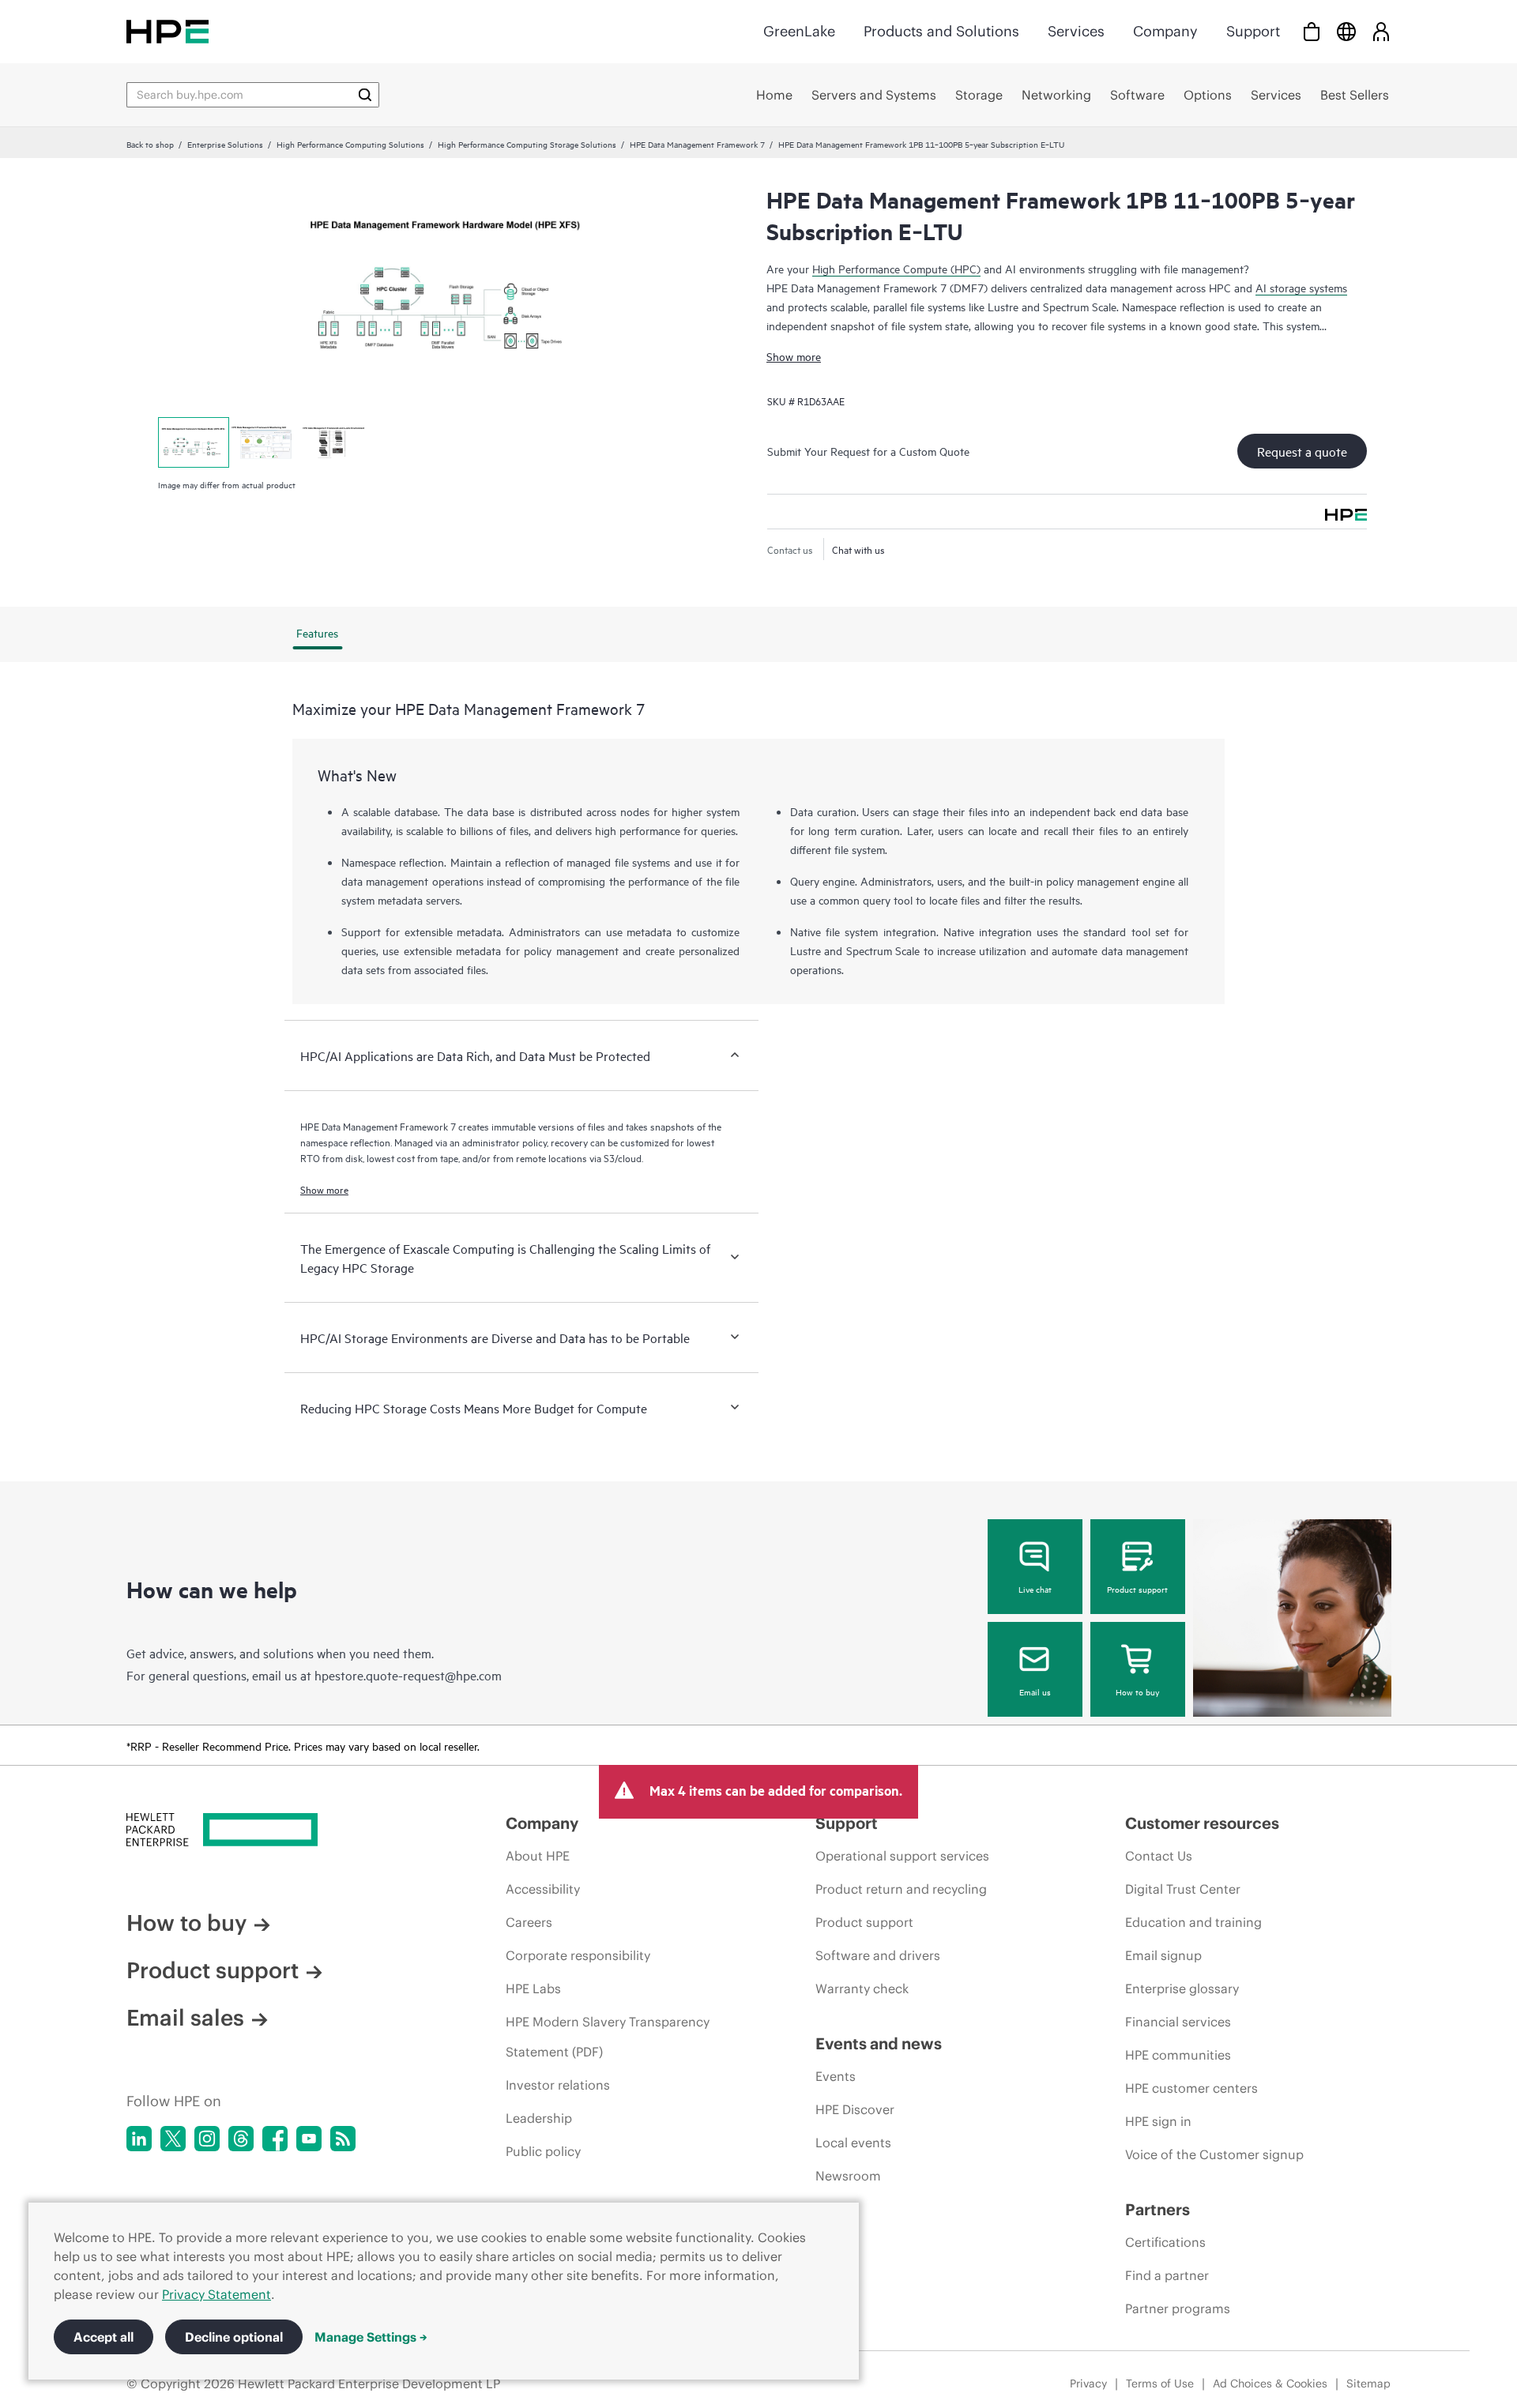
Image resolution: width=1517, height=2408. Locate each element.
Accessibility (543, 1889)
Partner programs (1178, 2308)
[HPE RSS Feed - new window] (343, 2139)
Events (836, 2076)
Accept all (104, 2337)
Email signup (1163, 1955)
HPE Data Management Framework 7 (697, 144)
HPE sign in (1158, 2121)
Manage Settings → (371, 2337)
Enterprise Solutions (225, 144)
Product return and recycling (901, 1889)
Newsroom (848, 2176)
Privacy (1088, 2384)
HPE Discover (855, 2109)
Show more (794, 356)
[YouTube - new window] (309, 2139)
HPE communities (1178, 2055)
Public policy (543, 2151)
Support (1253, 31)
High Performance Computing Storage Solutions (527, 144)
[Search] (365, 95)
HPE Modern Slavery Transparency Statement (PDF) (608, 2037)
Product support (1137, 1589)
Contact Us (1159, 1856)
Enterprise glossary (1182, 1988)
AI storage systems (1301, 287)
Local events (853, 2143)
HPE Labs (533, 1988)
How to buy (1137, 1691)
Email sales (185, 2018)
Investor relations (558, 2085)
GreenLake (799, 31)
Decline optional (234, 2337)
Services (1076, 31)
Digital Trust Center (1183, 1889)
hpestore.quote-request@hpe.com (408, 1675)
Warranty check (862, 1988)
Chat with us (858, 549)
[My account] (1381, 31)
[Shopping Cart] (1312, 31)
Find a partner (1167, 2275)
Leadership (539, 2118)
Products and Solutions (941, 31)
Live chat (1035, 1589)
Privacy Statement (216, 2294)
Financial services (1178, 2022)
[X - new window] (173, 2139)
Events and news (879, 2043)
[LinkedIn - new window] (139, 2139)
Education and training (1193, 1922)
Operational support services (902, 1856)
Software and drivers (878, 1955)
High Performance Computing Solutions (350, 144)
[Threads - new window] (241, 2139)
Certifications (1165, 2242)
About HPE (538, 1856)
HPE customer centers (1191, 2088)
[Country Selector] (1346, 31)
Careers (529, 1922)
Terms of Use (1160, 2384)
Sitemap (1368, 2384)
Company (1165, 31)
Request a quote (1302, 451)
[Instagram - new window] (207, 2139)
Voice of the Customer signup (1214, 2154)
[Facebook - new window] (275, 2139)
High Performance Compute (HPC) (896, 268)
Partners (1158, 2209)
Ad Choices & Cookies (1270, 2384)
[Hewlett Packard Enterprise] (168, 31)
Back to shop (150, 144)
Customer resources (1202, 1823)
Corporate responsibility (578, 1955)
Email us (1035, 1691)
